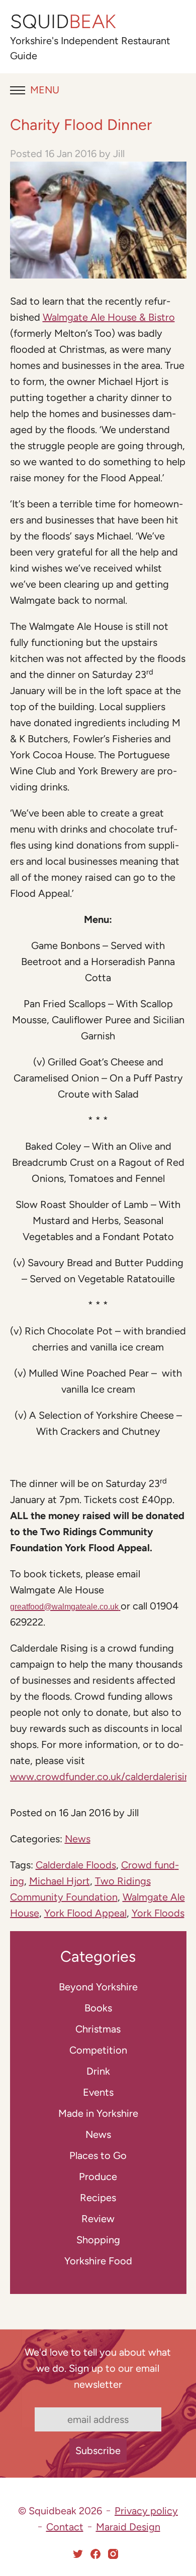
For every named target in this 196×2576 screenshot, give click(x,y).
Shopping (98, 2240)
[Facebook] (95, 2554)
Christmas (98, 2029)
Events (98, 2092)
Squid (63, 22)
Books (98, 2008)
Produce (98, 2177)
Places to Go (98, 2155)
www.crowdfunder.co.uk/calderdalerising (103, 1777)
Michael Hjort (60, 1881)
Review (98, 2219)
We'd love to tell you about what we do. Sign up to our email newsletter (98, 2368)
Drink (98, 2071)
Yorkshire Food (98, 2261)
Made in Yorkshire (98, 2113)
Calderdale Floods (76, 1865)
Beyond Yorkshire (98, 1987)
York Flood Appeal (85, 1913)
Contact (65, 2527)
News (78, 1839)
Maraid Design (128, 2527)
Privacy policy (146, 2511)
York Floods (158, 1913)
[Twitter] (78, 2554)
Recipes (98, 2198)
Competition (98, 2050)
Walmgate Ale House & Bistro (109, 317)
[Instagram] (113, 2554)
